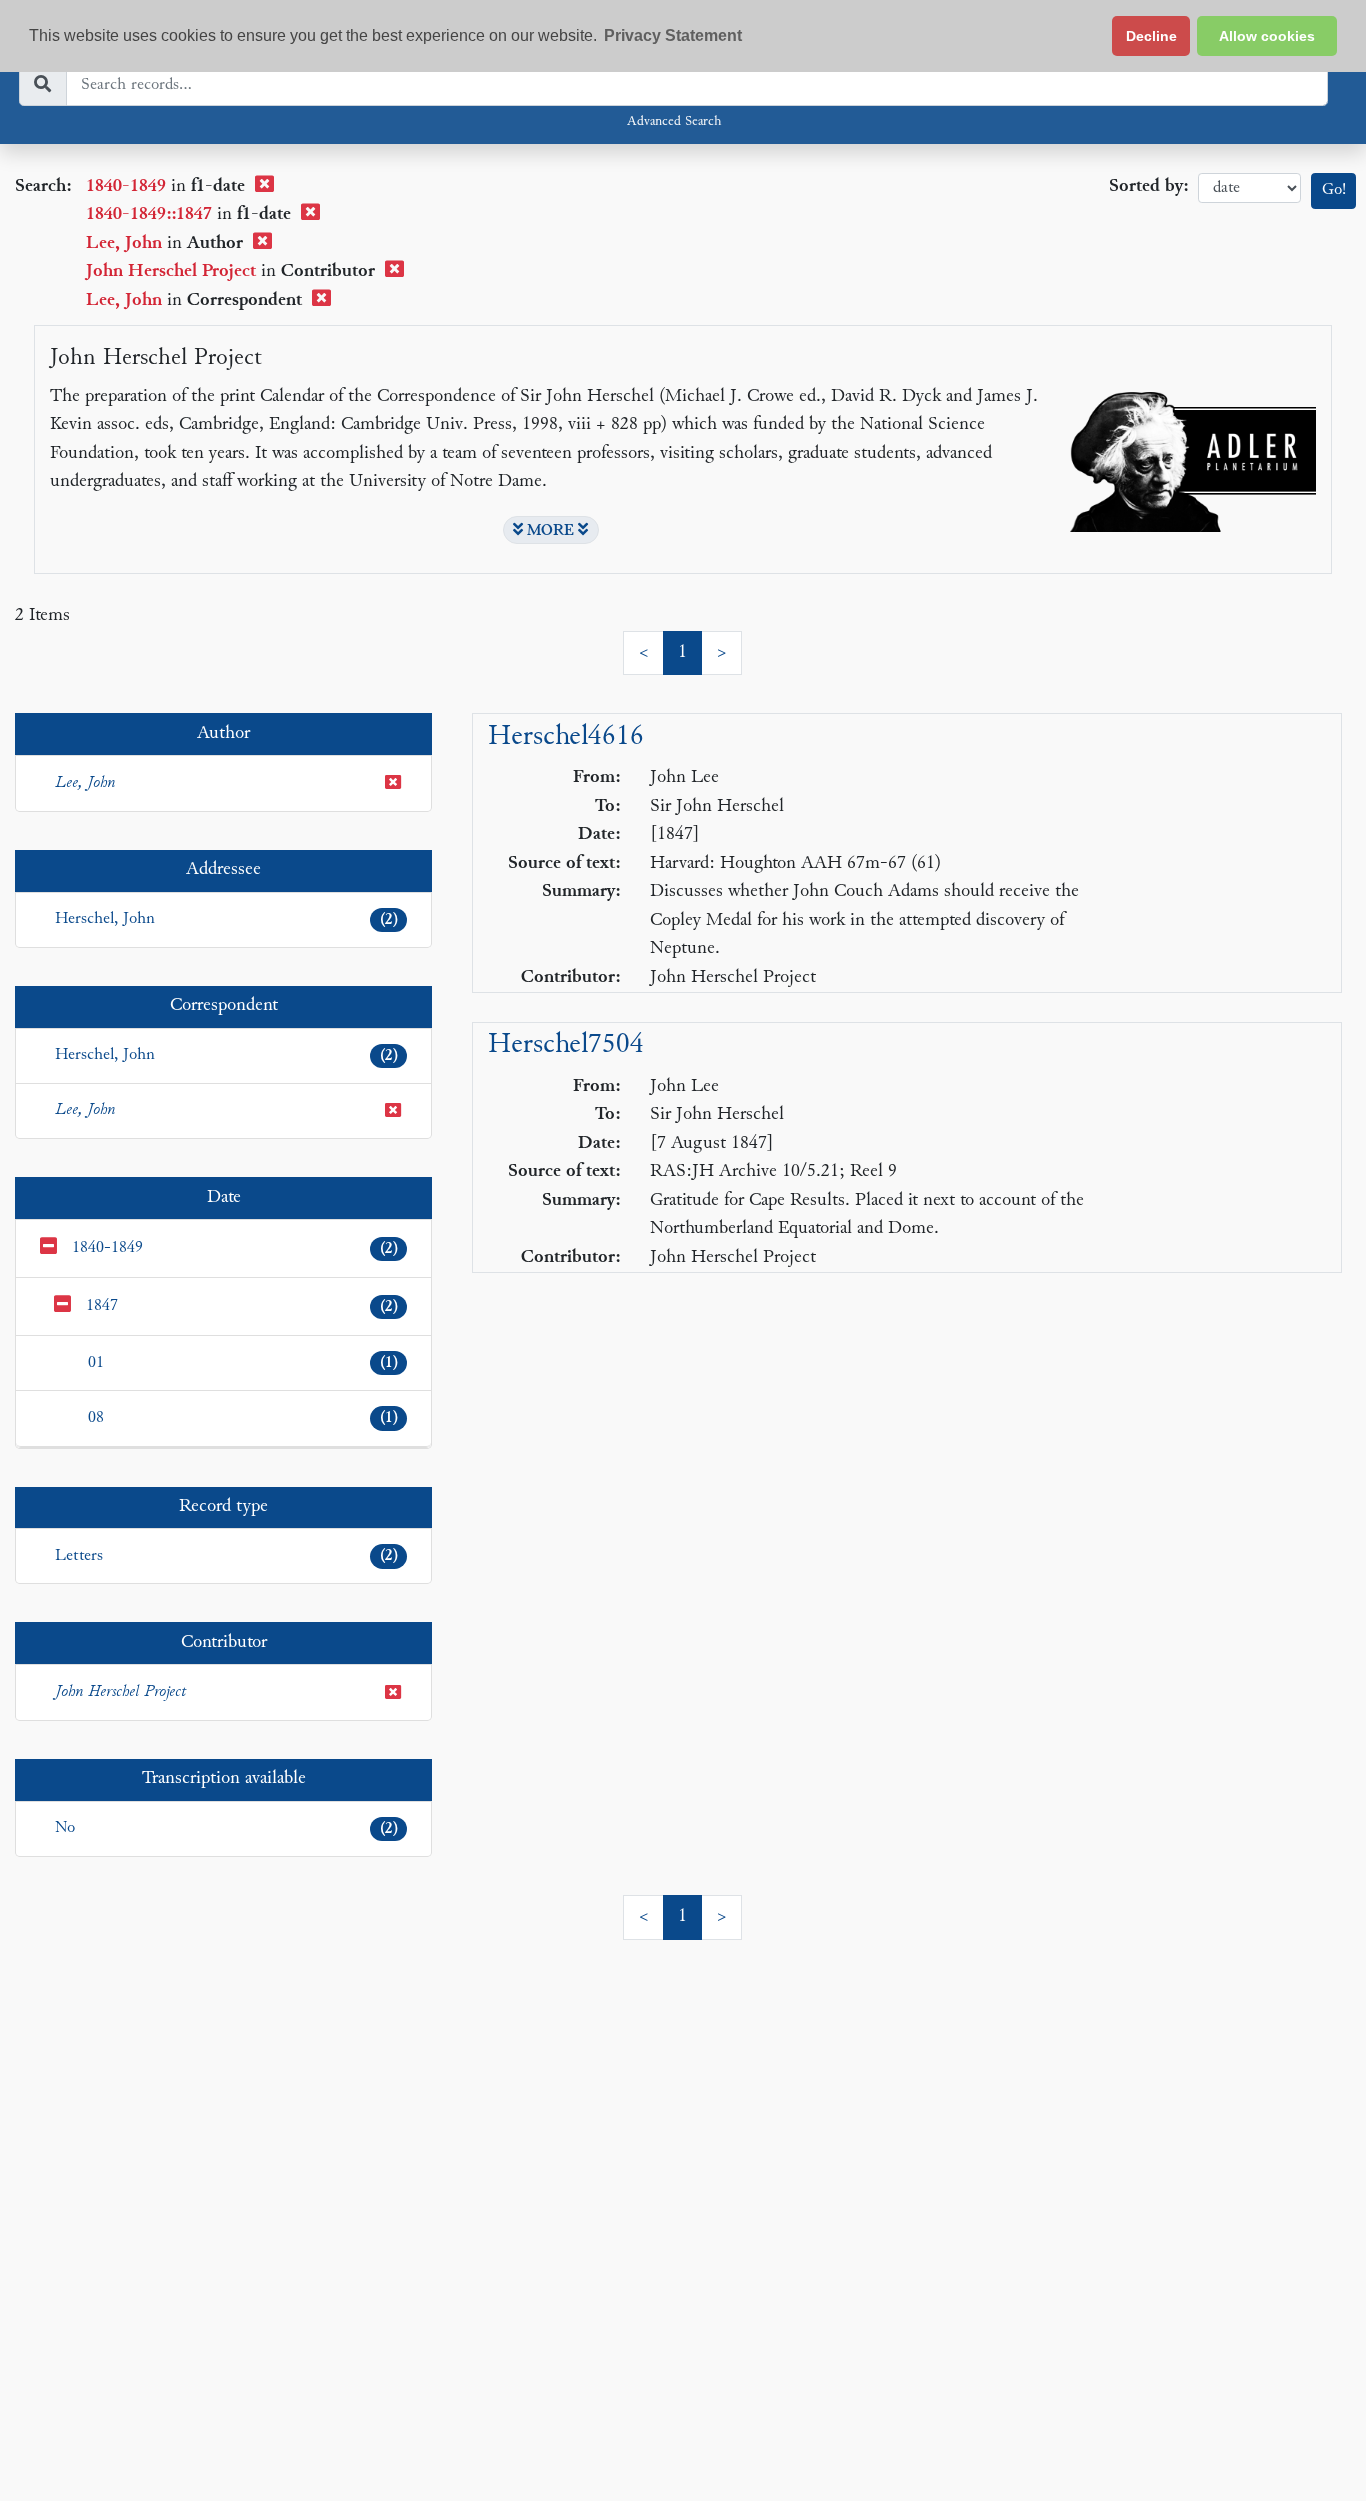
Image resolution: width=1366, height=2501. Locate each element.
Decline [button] (1151, 36)
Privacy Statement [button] (673, 35)
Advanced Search (674, 122)
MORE (550, 531)
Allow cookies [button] (1267, 36)
